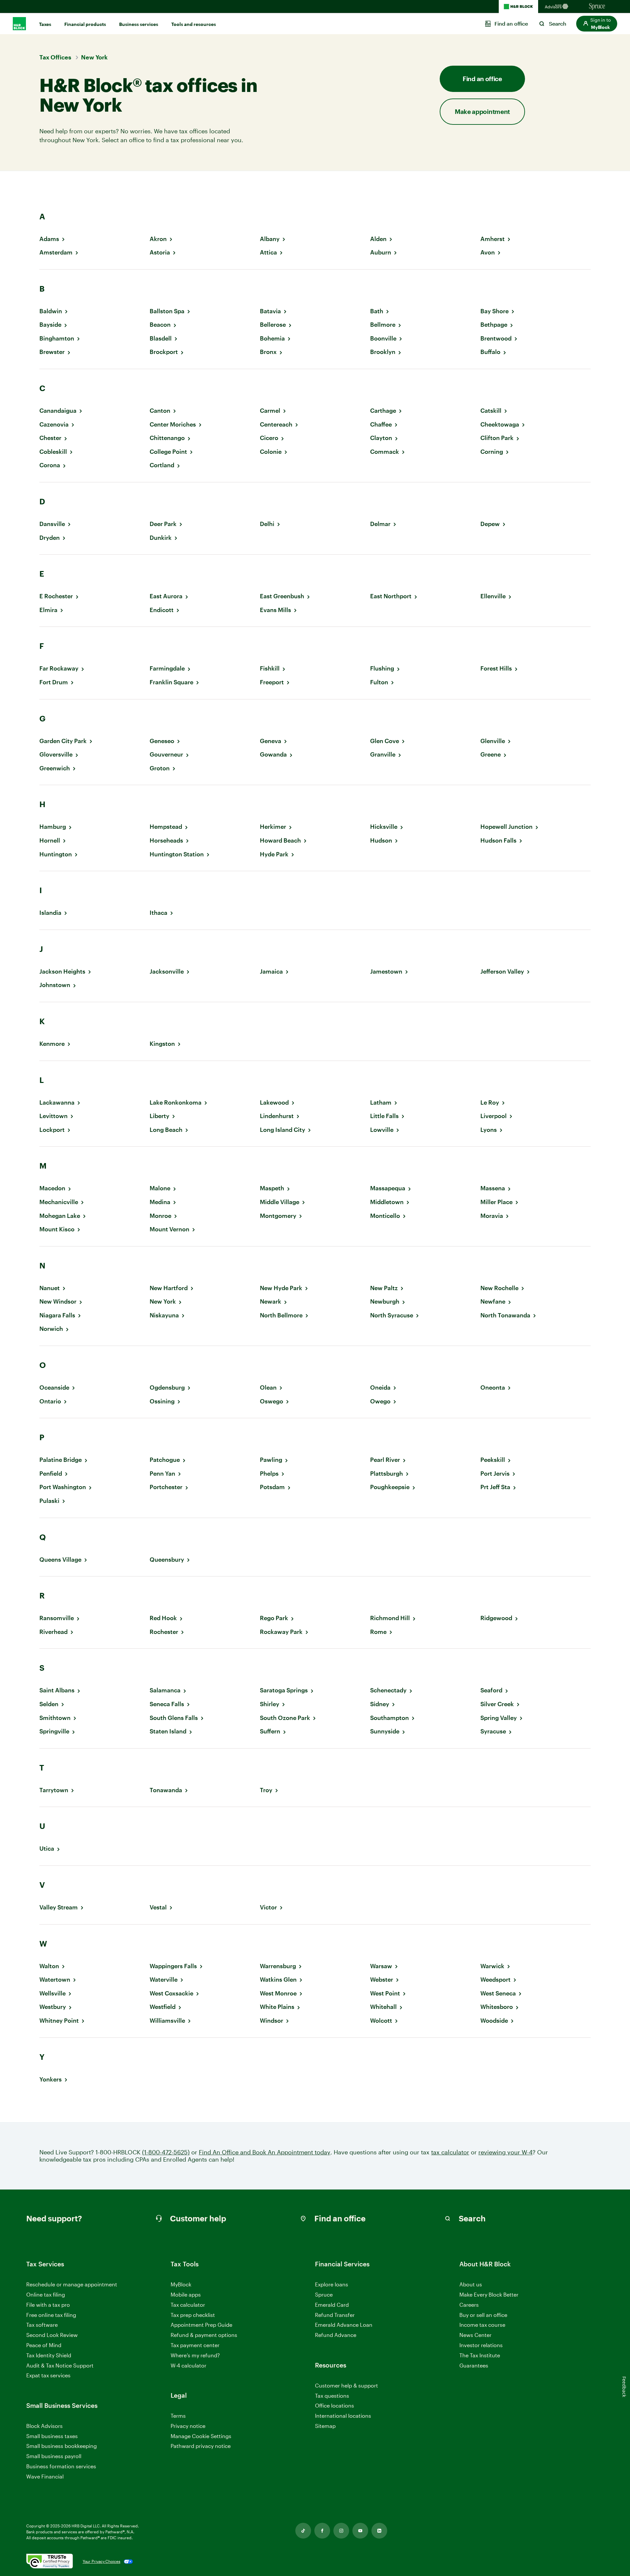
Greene (491, 754)
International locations (343, 2416)
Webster (382, 1980)
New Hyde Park (281, 1288)
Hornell (50, 840)
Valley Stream (59, 1907)
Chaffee (381, 424)
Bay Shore (494, 311)
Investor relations (481, 2345)
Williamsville (167, 2021)
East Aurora (166, 596)
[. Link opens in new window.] (50, 2562)
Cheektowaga (500, 424)
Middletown (387, 1202)
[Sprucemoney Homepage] (597, 7)
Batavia (270, 311)
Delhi (267, 524)
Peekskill (493, 1460)
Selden (49, 1704)
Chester (50, 438)
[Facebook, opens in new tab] (322, 2531)
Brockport (164, 352)
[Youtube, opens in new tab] (360, 2531)
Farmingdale (167, 668)
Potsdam (272, 1487)
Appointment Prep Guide (201, 2325)
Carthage (383, 411)
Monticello (385, 1216)
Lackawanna (57, 1102)
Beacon (160, 325)
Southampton (389, 1718)
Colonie (271, 452)
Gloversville (56, 754)
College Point (168, 452)
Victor (268, 1907)
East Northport (391, 596)
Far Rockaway (59, 668)
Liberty (159, 1116)
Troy (266, 1790)
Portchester (166, 1487)
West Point (385, 1993)
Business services (139, 24)
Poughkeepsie (390, 1487)
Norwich (51, 1329)
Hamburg (53, 827)
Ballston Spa (167, 311)
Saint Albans (57, 1690)
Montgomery (278, 1216)
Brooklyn (383, 352)
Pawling (271, 1460)
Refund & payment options (204, 2335)
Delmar (380, 524)
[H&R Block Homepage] (518, 7)
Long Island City (283, 1130)
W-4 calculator (189, 2365)
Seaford (491, 1690)
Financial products (85, 24)
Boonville (383, 338)
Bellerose (273, 325)
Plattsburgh (387, 1474)
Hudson (381, 840)
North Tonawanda (505, 1315)
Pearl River (385, 1460)
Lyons (489, 1130)
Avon (488, 252)
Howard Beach (280, 840)
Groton (160, 768)
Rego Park (274, 1618)
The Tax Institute (480, 2356)
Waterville (164, 1980)
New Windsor (58, 1301)
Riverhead (53, 1632)
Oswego (272, 1401)
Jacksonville (167, 971)
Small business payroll (54, 2456)
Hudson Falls (498, 840)
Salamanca (165, 1690)
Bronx (268, 352)
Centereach (276, 424)
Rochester (164, 1632)
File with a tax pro (48, 2305)
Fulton (379, 682)
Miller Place (496, 1202)
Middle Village (280, 1202)
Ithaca (158, 913)
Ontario (50, 1401)
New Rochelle (499, 1288)
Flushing (382, 668)
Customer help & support (346, 2386)
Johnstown (55, 985)
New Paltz (384, 1288)
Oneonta (493, 1387)
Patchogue (165, 1460)
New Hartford (169, 1288)
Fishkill (270, 668)
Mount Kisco (57, 1229)
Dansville (52, 524)
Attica (268, 252)
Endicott (162, 610)
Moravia (492, 1216)
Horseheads (166, 840)
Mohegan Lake (60, 1216)
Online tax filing (46, 2294)
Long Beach (166, 1130)
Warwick (492, 1966)
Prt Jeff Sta (495, 1487)
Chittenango (167, 438)
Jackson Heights (62, 971)
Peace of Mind (44, 2345)
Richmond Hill (390, 1618)
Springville (54, 1731)
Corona (50, 465)
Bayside (50, 325)
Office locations (335, 2406)
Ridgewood (496, 1618)
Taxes (45, 24)
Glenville (493, 741)
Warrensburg (278, 1966)
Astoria (160, 252)
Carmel (270, 411)
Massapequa (388, 1188)
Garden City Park (63, 741)
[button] (597, 24)
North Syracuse (392, 1315)
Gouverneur (166, 754)
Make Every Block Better (489, 2294)
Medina (160, 1202)
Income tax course (482, 2325)
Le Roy (490, 1102)
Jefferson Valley (502, 971)
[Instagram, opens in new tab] (341, 2531)
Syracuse (493, 1731)
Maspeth (272, 1188)
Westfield (163, 2007)
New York (163, 1301)
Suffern (270, 1731)
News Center (475, 2335)
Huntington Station (177, 854)
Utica (47, 1849)
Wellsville (52, 1993)
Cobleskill (53, 452)
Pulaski (49, 1501)
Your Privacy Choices (102, 2561)
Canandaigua (58, 411)
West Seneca (498, 1993)
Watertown (55, 1980)
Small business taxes (52, 2436)
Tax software (42, 2325)
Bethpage (494, 325)
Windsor (272, 2021)
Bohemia (272, 338)
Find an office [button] (482, 79)
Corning (492, 452)
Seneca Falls (167, 1704)
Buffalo (490, 352)
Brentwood (496, 338)
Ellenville (493, 596)
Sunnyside (385, 1731)
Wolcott (381, 2021)
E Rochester (56, 596)
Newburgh (385, 1301)
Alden (378, 239)
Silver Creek (497, 1704)
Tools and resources (194, 24)
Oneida (380, 1387)
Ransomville (57, 1618)
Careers (469, 2305)
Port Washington (63, 1487)
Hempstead (166, 827)
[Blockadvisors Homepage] (558, 7)
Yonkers (51, 2079)
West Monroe (278, 1993)
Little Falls (384, 1116)
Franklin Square (171, 682)
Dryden (50, 538)
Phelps (269, 1474)
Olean (268, 1387)
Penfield (51, 1474)
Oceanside (54, 1387)
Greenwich (55, 768)
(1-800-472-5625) (166, 2152)
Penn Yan (162, 1474)
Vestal (158, 1907)
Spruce (324, 2294)
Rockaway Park (281, 1632)
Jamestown (386, 971)
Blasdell (161, 338)
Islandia (50, 913)
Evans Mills (275, 610)
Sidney (380, 1704)
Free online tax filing (51, 2315)
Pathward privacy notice (201, 2446)
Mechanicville (59, 1202)
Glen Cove (385, 741)
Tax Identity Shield (49, 2355)
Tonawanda (166, 1790)
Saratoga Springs (284, 1690)
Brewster (52, 352)
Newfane (493, 1301)
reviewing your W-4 (505, 2152)
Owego (380, 1401)
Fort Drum (54, 682)
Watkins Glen (278, 1980)
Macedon (52, 1188)
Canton (160, 411)
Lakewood (274, 1102)
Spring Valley (499, 1718)
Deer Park (163, 524)
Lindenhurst (277, 1116)
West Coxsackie (171, 1993)
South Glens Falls (174, 1718)
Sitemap (325, 2426)
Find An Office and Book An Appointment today (265, 2152)
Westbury (53, 2007)
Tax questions (332, 2396)
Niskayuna (164, 1315)
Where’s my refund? (195, 2355)
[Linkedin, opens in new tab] (379, 2531)
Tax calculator (188, 2305)
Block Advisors (44, 2426)
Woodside (494, 2021)
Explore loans (332, 2284)
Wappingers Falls (173, 1966)
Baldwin (51, 311)
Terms (178, 2416)
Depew (490, 524)
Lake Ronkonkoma (176, 1102)
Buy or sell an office (483, 2315)
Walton (49, 1966)
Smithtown (55, 1718)
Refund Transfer (335, 2315)
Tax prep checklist (193, 2315)
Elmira (48, 610)
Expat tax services (48, 2376)
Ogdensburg (167, 1387)
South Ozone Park (285, 1718)
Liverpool (493, 1116)
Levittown (53, 1116)
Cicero (269, 438)
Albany (270, 239)
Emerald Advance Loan (344, 2325)
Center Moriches (173, 424)
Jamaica (271, 971)
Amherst (493, 239)
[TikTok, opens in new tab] (303, 2531)
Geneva (271, 741)
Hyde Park (274, 854)
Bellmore (383, 325)
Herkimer (273, 827)
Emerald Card (332, 2305)
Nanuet (50, 1288)
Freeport (272, 682)
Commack (385, 452)
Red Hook (163, 1618)
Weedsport (495, 1980)
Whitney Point (59, 2021)
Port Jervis (495, 1474)
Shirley (270, 1704)
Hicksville (384, 827)
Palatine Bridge (61, 1460)
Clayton (381, 438)
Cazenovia (54, 424)
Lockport (52, 1130)
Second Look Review (52, 2335)
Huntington (56, 854)
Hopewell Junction (506, 827)
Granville (383, 754)
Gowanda (273, 754)
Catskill (491, 411)
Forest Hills (496, 668)
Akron (158, 239)
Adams (49, 239)
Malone (160, 1188)
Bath (377, 311)
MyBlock (181, 2284)
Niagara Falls (57, 1315)
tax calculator (450, 2152)
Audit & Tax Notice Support (60, 2365)
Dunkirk (161, 538)
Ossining (162, 1401)
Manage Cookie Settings (201, 2436)
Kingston (162, 1044)
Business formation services (61, 2466)
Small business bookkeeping (62, 2446)
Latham (381, 1102)
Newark (271, 1301)
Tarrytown (54, 1790)
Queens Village (60, 1560)
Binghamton (57, 338)
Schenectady (388, 1690)
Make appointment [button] (482, 111)
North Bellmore (281, 1315)
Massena (493, 1188)
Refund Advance (336, 2335)
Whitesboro (497, 2007)
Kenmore (52, 1044)
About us (471, 2284)
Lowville (382, 1130)
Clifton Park (497, 438)
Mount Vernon (169, 1229)
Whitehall (383, 2007)
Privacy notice (188, 2426)
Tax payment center (195, 2345)
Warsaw (381, 1966)
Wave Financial (45, 2477)
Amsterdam (56, 252)
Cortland (162, 465)
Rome (378, 1632)
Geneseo (162, 741)
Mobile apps (186, 2294)
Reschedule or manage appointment (72, 2284)
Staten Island (168, 1731)
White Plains (277, 2007)
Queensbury (167, 1560)
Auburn (381, 252)
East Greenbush (282, 596)
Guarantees (474, 2365)
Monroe (160, 1216)
